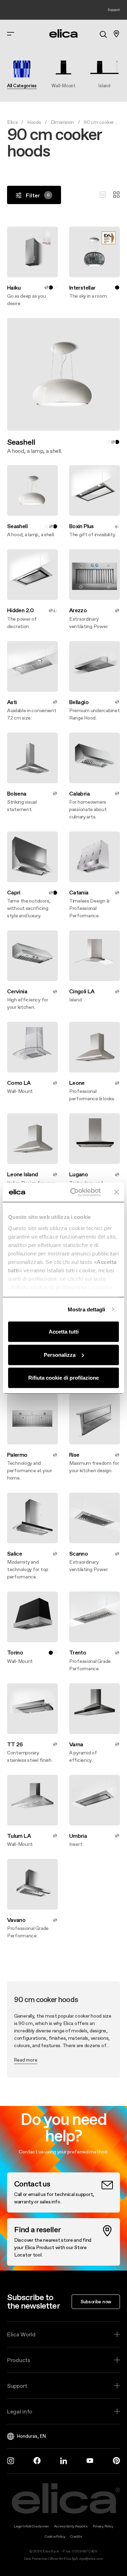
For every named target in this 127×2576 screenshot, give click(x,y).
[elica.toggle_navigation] (11, 34)
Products (19, 2360)
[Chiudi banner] (116, 1192)
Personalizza (60, 1355)
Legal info (20, 2411)
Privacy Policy (103, 2526)
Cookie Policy (55, 2536)
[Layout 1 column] (103, 195)
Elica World (21, 2334)
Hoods (34, 122)
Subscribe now (96, 2302)
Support (17, 2386)
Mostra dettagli (87, 1309)
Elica (12, 122)
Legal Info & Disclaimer (31, 2526)
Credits (76, 2536)
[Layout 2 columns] (116, 195)
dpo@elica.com (91, 2559)
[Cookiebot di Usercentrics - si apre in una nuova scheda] (74, 1192)
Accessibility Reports (71, 2526)
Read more (26, 2060)
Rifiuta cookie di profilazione (64, 1378)
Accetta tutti (64, 1332)
